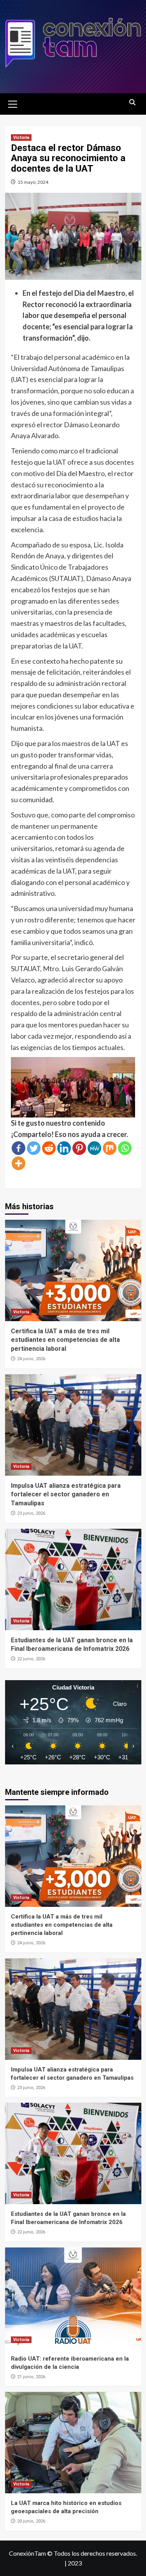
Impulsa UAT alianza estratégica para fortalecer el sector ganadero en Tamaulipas (66, 1494)
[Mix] (110, 1148)
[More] (18, 1163)
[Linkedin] (64, 1148)
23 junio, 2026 (31, 1513)
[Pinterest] (79, 1148)
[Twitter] (34, 1148)
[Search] (133, 103)
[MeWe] (94, 1148)
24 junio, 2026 (31, 1359)
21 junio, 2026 (31, 2377)
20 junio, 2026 (31, 2521)
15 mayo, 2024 (33, 182)
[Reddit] (49, 1148)
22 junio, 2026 (31, 1659)
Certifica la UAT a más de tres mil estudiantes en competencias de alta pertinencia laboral (65, 1340)
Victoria (21, 138)
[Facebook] (18, 1148)
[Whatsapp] (125, 1148)
